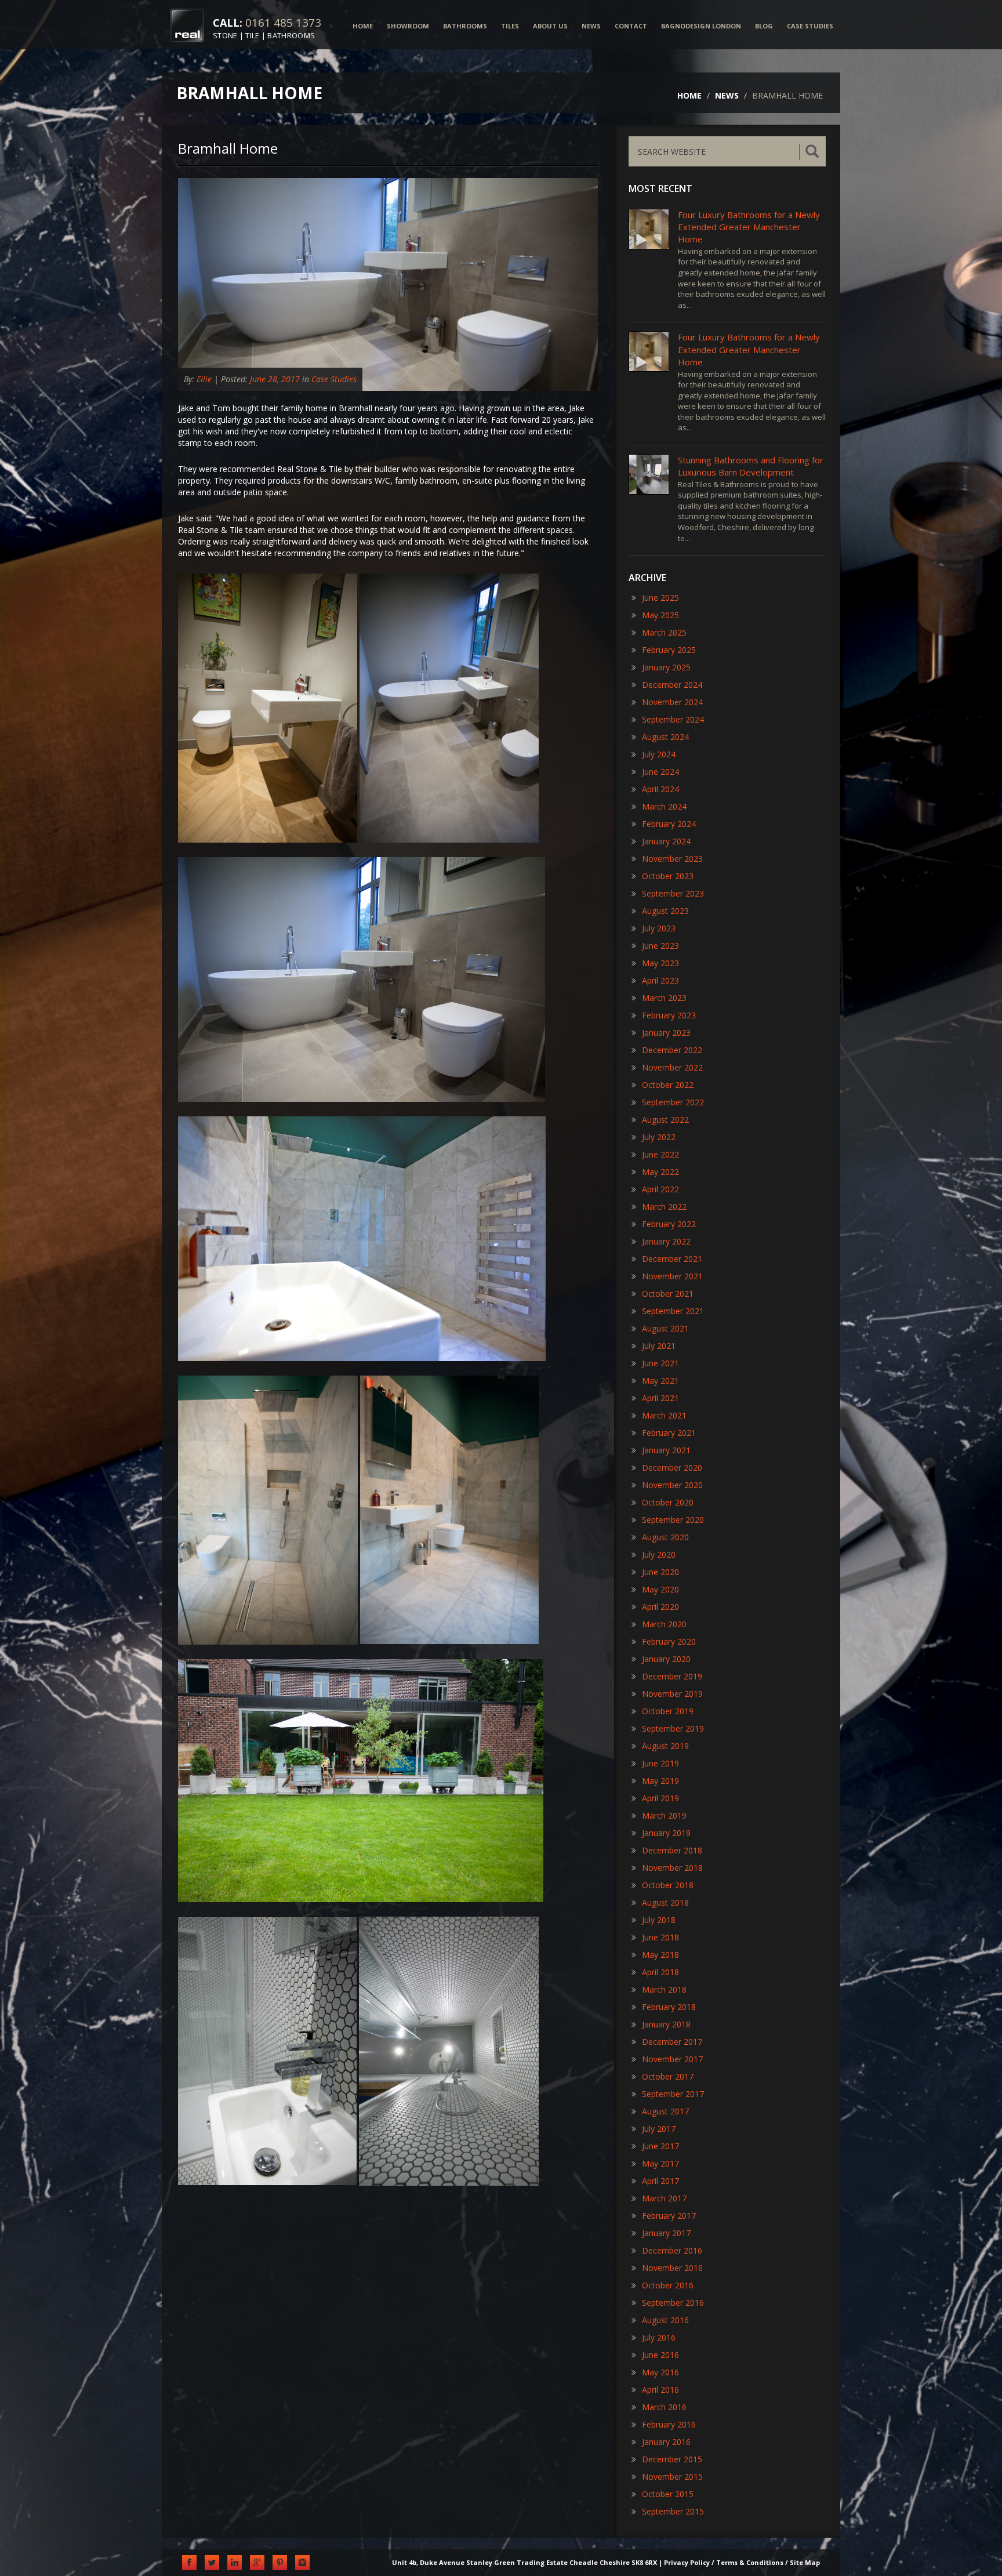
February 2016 (669, 2424)
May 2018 (660, 1955)
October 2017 (668, 2076)
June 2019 (660, 1763)
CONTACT (631, 26)
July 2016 (659, 2337)
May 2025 (660, 615)
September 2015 (673, 2511)
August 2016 (665, 2320)
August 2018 (665, 1902)
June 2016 (660, 2355)
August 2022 (665, 1120)
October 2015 (668, 2494)
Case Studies (334, 379)
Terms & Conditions (750, 2562)
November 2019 (672, 1694)
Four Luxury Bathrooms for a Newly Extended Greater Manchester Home (749, 227)
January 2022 (666, 1241)
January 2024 (666, 841)
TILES (510, 26)
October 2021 (668, 1294)
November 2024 (672, 702)
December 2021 (672, 1259)
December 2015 (672, 2459)
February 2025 (669, 650)
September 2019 (673, 1728)
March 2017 (664, 2198)
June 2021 (660, 1363)
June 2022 (660, 1154)
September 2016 (673, 2303)
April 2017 (660, 2181)
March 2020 (664, 1624)
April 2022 (660, 1189)
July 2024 (659, 754)
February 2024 (669, 824)
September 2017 (673, 2094)
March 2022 (664, 1207)
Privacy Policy (687, 2562)
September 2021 (673, 1311)
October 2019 (668, 1711)
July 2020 (659, 1554)
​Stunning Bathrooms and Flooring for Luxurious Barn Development (751, 466)
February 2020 (669, 1641)
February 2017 (669, 2216)
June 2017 (660, 2146)
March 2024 (664, 806)
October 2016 (668, 2285)
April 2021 (660, 1398)
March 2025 (664, 632)
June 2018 (660, 1937)
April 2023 (660, 980)
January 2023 (666, 1033)
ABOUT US (550, 26)
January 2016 (666, 2442)
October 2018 (668, 1885)
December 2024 (672, 685)
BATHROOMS (465, 26)
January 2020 (666, 1659)
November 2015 (672, 2477)
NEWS (591, 26)
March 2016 (664, 2407)
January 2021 (666, 1450)
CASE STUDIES (810, 26)
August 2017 (665, 2111)
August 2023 (665, 911)
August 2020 (665, 1537)
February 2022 (669, 1224)
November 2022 (672, 1067)
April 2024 (660, 789)
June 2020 (660, 1572)
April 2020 (660, 1607)
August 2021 (665, 1328)
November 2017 (672, 2059)
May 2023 (660, 963)
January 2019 (666, 1833)
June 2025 (660, 598)
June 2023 (660, 946)
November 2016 (672, 2268)
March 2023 (664, 998)
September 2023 (673, 893)
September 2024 (673, 719)
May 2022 (660, 1172)
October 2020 (668, 1502)
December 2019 (672, 1676)
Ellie (204, 379)
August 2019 (665, 1746)
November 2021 (672, 1276)
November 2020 (672, 1485)
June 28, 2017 (275, 379)
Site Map (805, 2562)
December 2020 (672, 1467)
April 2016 (660, 2390)
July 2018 (659, 1920)
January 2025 (666, 667)
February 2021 (669, 1433)
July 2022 (659, 1137)
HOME (363, 26)
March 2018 (664, 1989)
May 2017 (660, 2163)
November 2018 (672, 1868)
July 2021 (659, 1346)
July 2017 (659, 2129)
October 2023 (668, 876)
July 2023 (659, 928)
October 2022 (668, 1085)
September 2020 (673, 1520)
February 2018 (669, 2007)
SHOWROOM (408, 26)
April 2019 (660, 1798)
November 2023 (672, 859)
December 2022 (672, 1050)
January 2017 (666, 2233)
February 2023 (669, 1015)
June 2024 (660, 772)
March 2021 (664, 1415)
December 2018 (672, 1850)
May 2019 (660, 1781)
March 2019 (664, 1815)
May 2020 (660, 1589)
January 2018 (666, 2024)
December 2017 (672, 2042)
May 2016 (660, 2372)
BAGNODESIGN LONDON (701, 26)
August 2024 (665, 737)
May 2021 (660, 1380)
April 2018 (660, 1972)
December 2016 (672, 2250)
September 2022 (673, 1102)
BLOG (764, 26)
